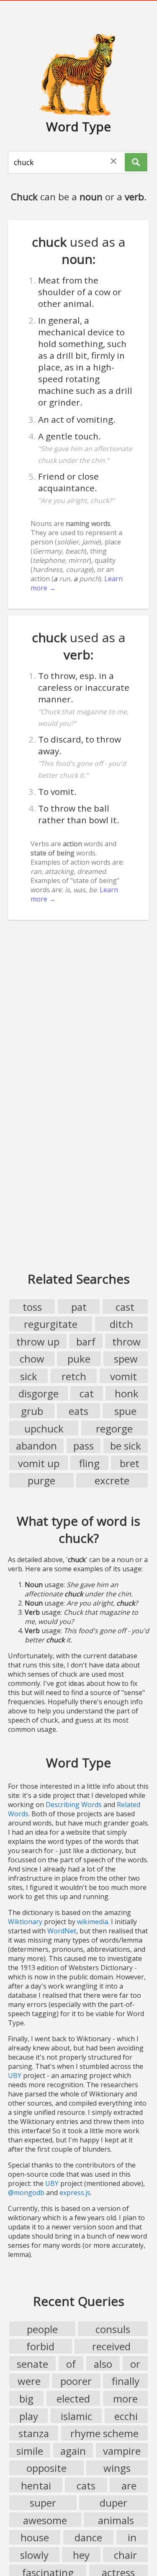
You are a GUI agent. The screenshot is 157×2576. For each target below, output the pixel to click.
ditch (121, 1324)
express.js (75, 2193)
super (43, 2503)
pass (84, 1446)
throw (126, 1342)
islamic (76, 2416)
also (103, 2364)
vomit (124, 1376)
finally (126, 2381)
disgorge (39, 1393)
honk (127, 1393)
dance (88, 2537)
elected (73, 2399)
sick (29, 1376)
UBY (15, 2076)
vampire (122, 2451)
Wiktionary (25, 1922)
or (135, 2364)
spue (125, 1411)
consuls (113, 2329)
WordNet (62, 1931)
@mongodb (26, 2193)
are (129, 2485)
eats (78, 1411)
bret (130, 1463)
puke (79, 1359)
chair (125, 2555)
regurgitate (51, 1324)
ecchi (126, 2416)
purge (41, 1480)
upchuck (44, 1428)
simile (30, 2451)
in (132, 2537)
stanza (34, 2433)
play (29, 2416)
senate (32, 2364)
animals (116, 2520)
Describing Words (74, 1805)
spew (126, 1359)
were (29, 2381)
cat (87, 1393)
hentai (36, 2485)
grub (32, 1411)
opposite (46, 2468)
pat (79, 1307)
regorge (114, 1428)
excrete (112, 1480)
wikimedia (93, 1922)
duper (113, 2503)
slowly (34, 2555)
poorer (76, 2381)
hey (81, 2555)
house (35, 2537)
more (125, 2399)
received (111, 2346)
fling (89, 1463)
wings (117, 2468)
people (42, 2329)
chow (32, 1359)
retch (74, 1376)
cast (125, 1307)
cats (86, 2485)
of (71, 2364)
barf (86, 1342)
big (26, 2399)
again (73, 2451)
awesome (45, 2520)
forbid (40, 2346)
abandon (36, 1446)
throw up (38, 1342)
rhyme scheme (104, 2433)
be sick (126, 1446)
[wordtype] (79, 74)
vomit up (39, 1463)
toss (32, 1307)
